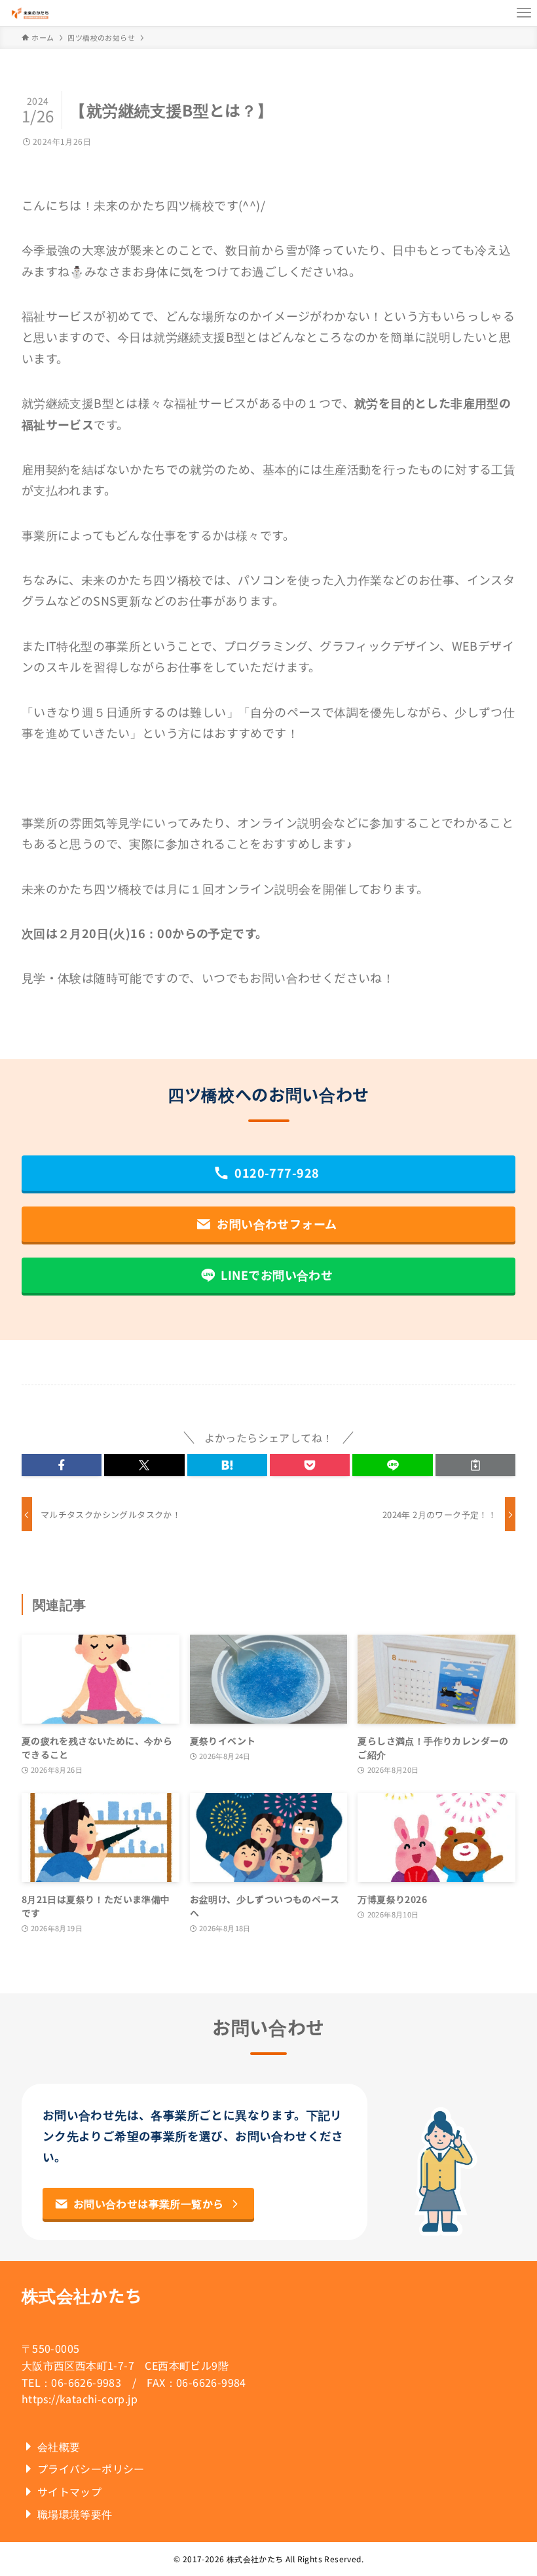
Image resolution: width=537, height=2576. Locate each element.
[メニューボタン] (524, 13)
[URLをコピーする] (475, 1465)
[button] (62, 1465)
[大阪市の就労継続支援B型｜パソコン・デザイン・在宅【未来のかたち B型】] (30, 13)
